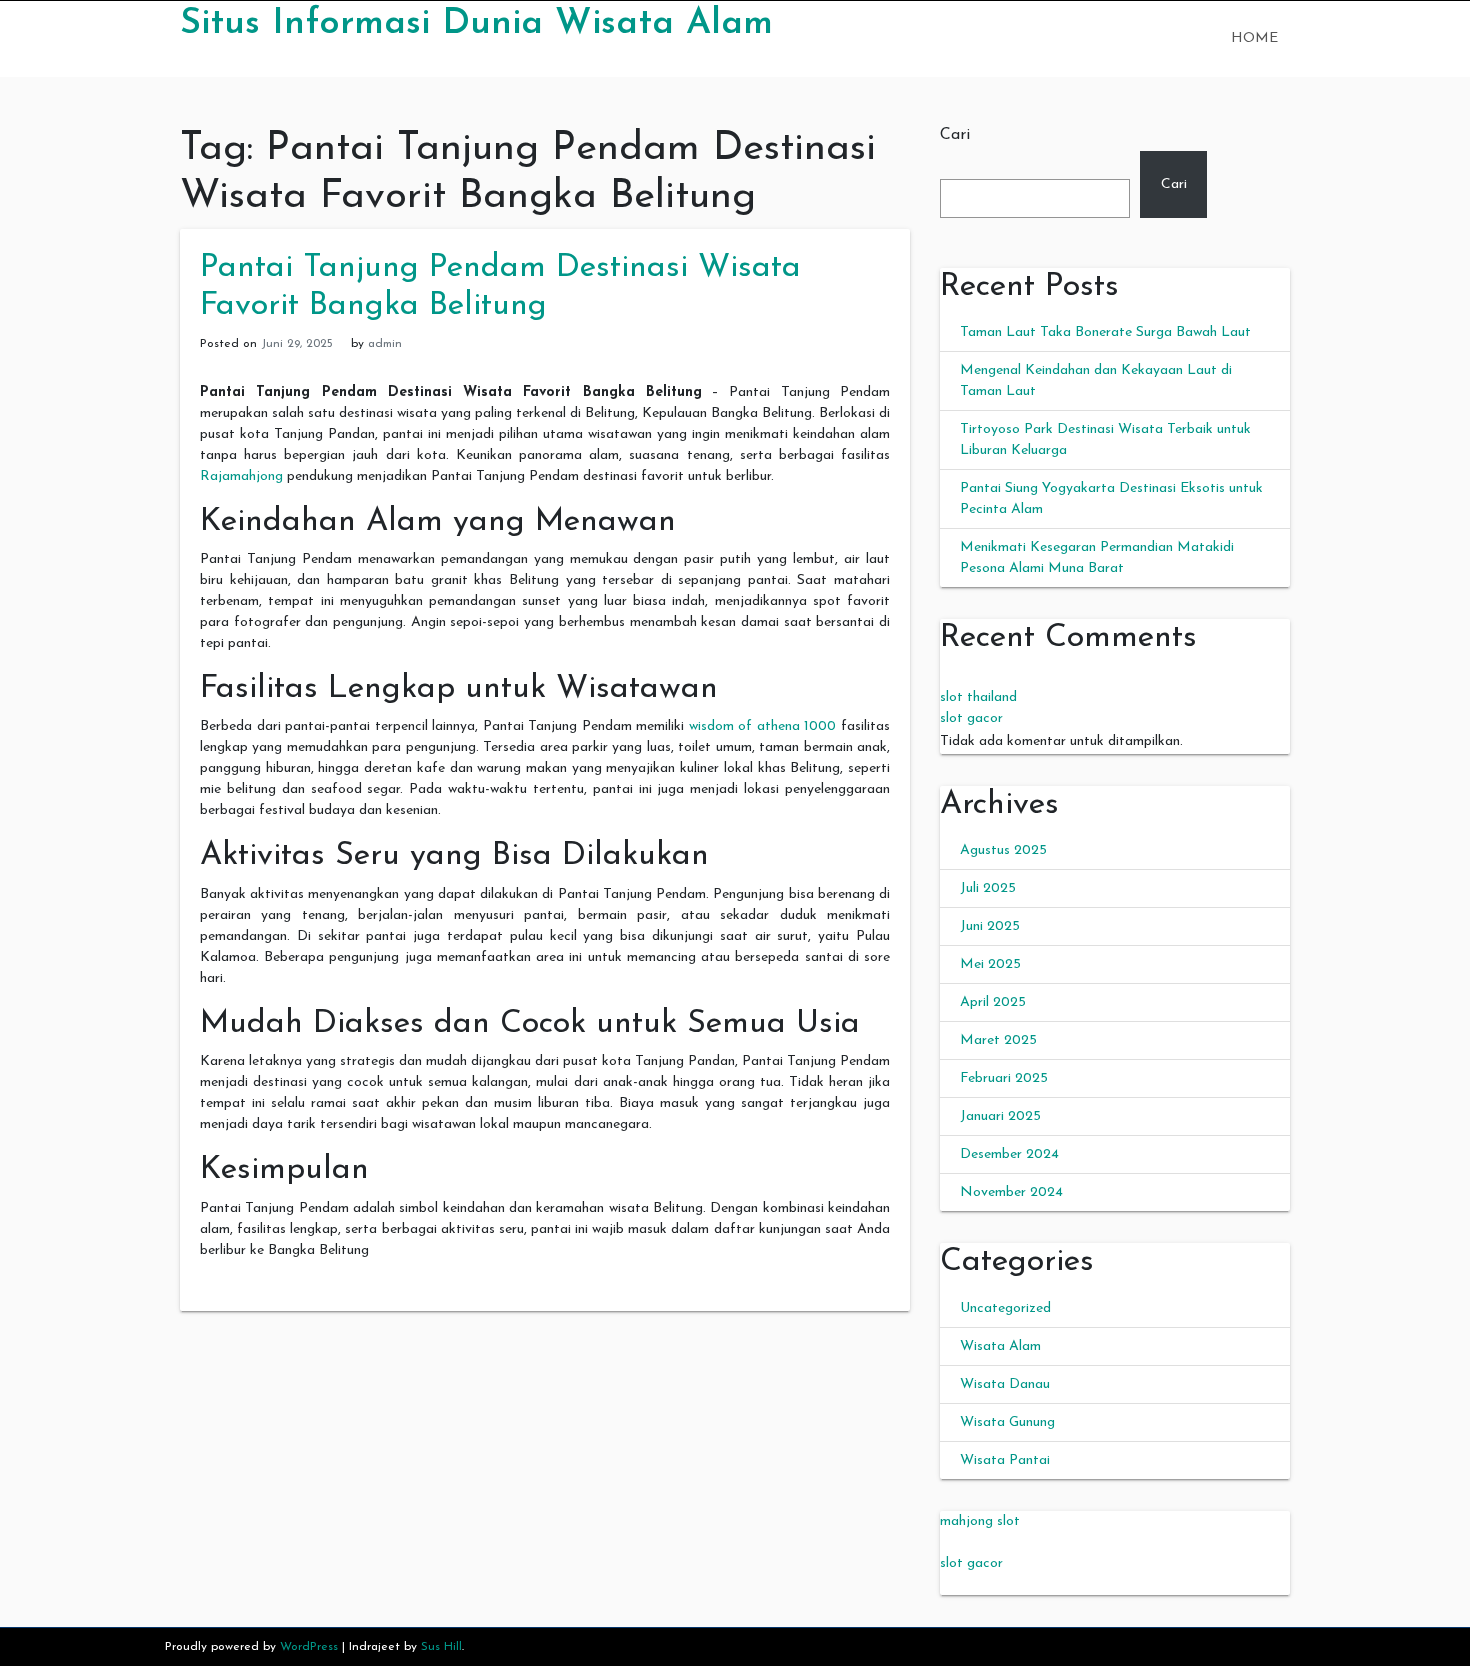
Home (1254, 38)
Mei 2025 (990, 964)
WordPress (309, 1647)
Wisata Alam (1000, 1346)
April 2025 (993, 1002)
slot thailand (978, 697)
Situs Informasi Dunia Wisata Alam (476, 24)
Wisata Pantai (1005, 1460)
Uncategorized (1005, 1308)
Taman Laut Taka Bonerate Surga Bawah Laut (1105, 332)
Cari (955, 135)
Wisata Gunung (1007, 1422)
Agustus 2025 (1003, 850)
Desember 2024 (1009, 1154)
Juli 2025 (988, 888)
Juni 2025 (990, 926)
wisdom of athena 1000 (763, 726)
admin (385, 344)
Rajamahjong (241, 476)
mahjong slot (980, 1521)
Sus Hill (441, 1647)
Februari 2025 (1004, 1078)
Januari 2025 (1000, 1116)
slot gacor (971, 718)
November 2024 (1011, 1192)
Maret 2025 (998, 1040)
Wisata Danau (1005, 1384)
